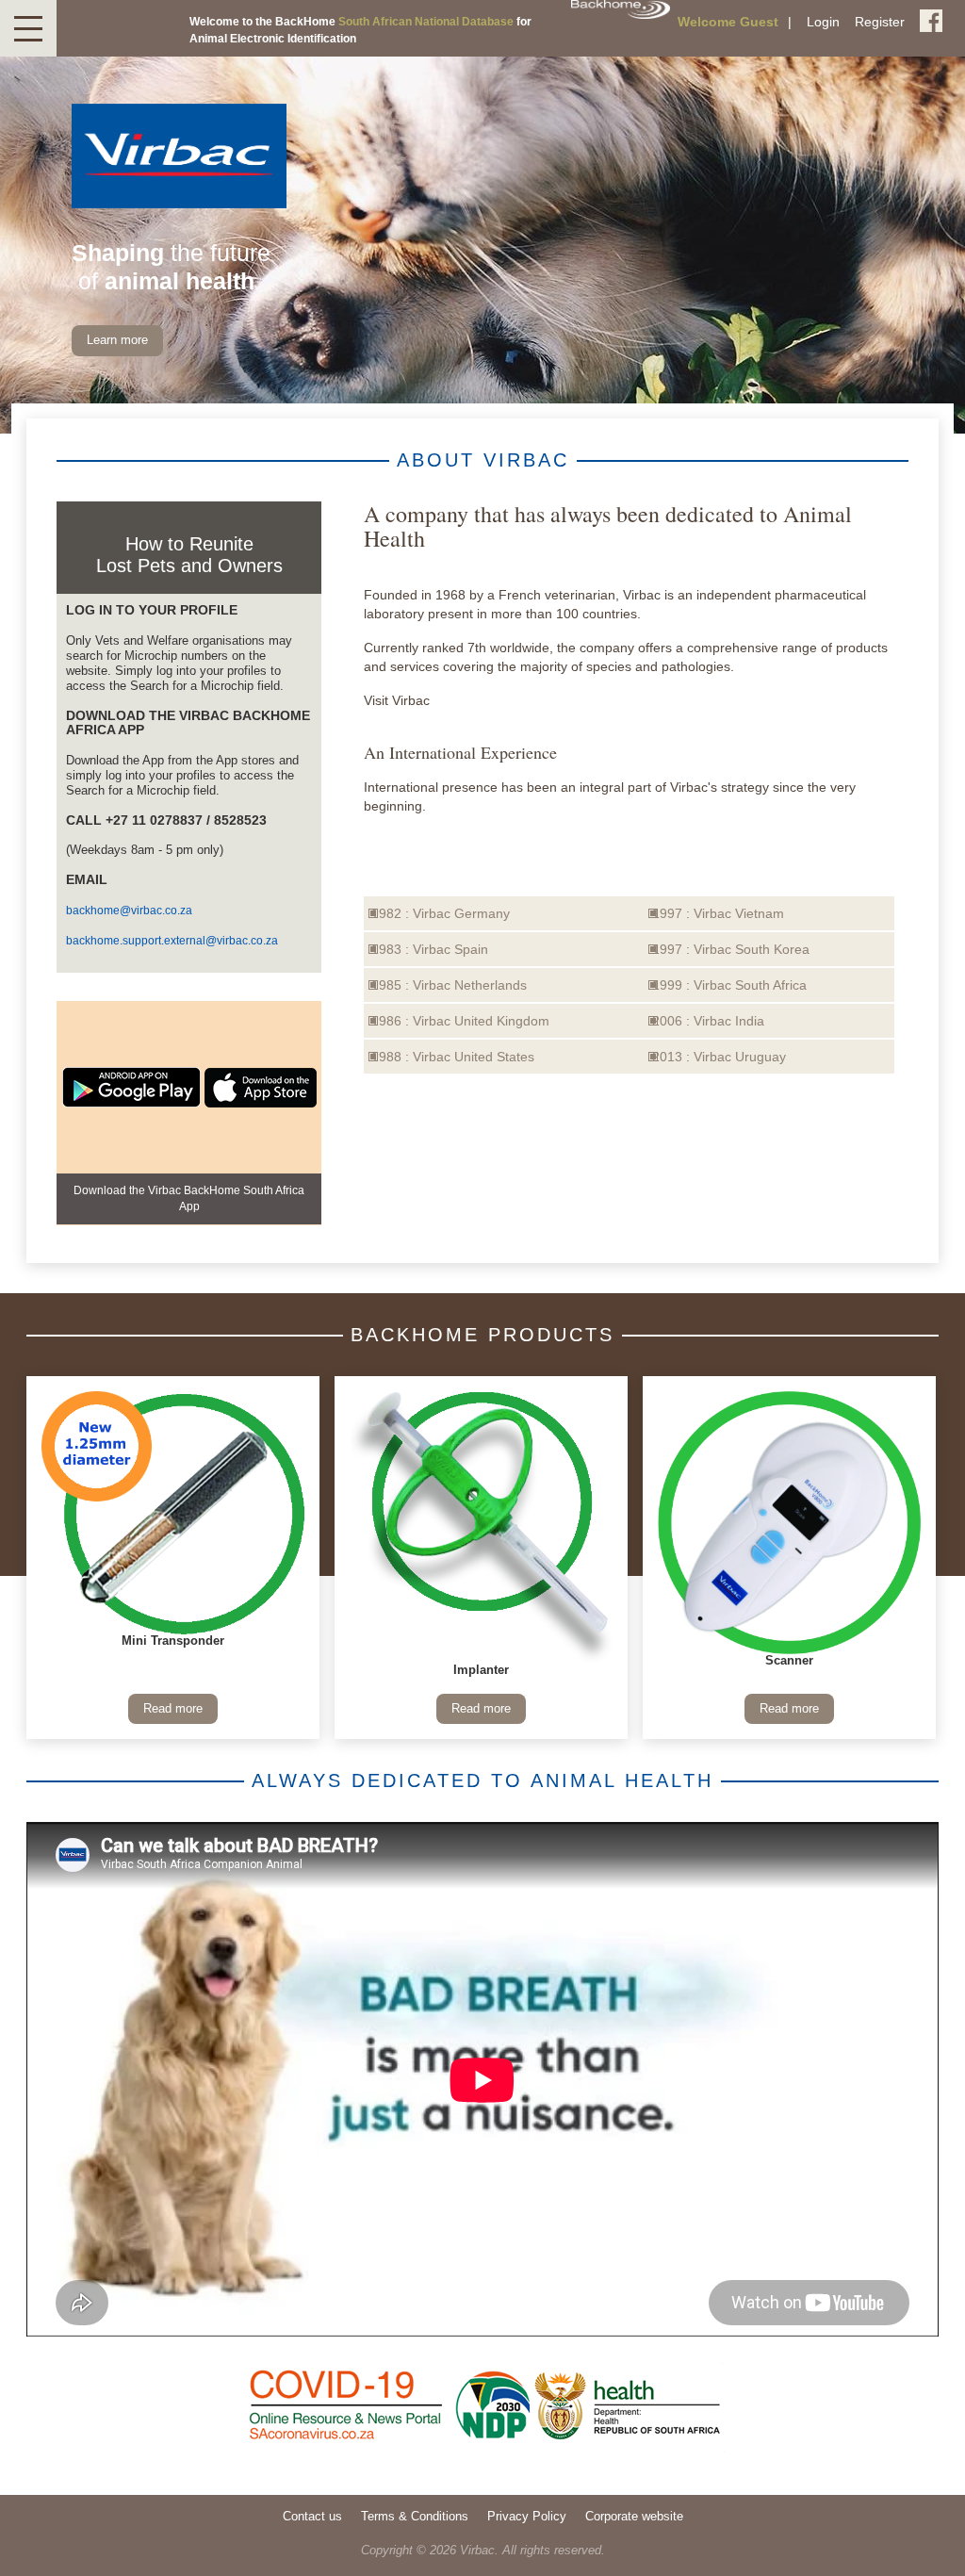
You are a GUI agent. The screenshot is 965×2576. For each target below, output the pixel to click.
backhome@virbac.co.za (129, 911)
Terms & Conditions (415, 2517)
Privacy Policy (527, 2517)
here (447, 700)
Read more (173, 1709)
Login (823, 22)
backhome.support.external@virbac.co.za (172, 941)
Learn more (117, 340)
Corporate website (634, 2517)
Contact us (312, 2517)
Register (880, 22)
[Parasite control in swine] (789, 1523)
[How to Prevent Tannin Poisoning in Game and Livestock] (481, 1527)
